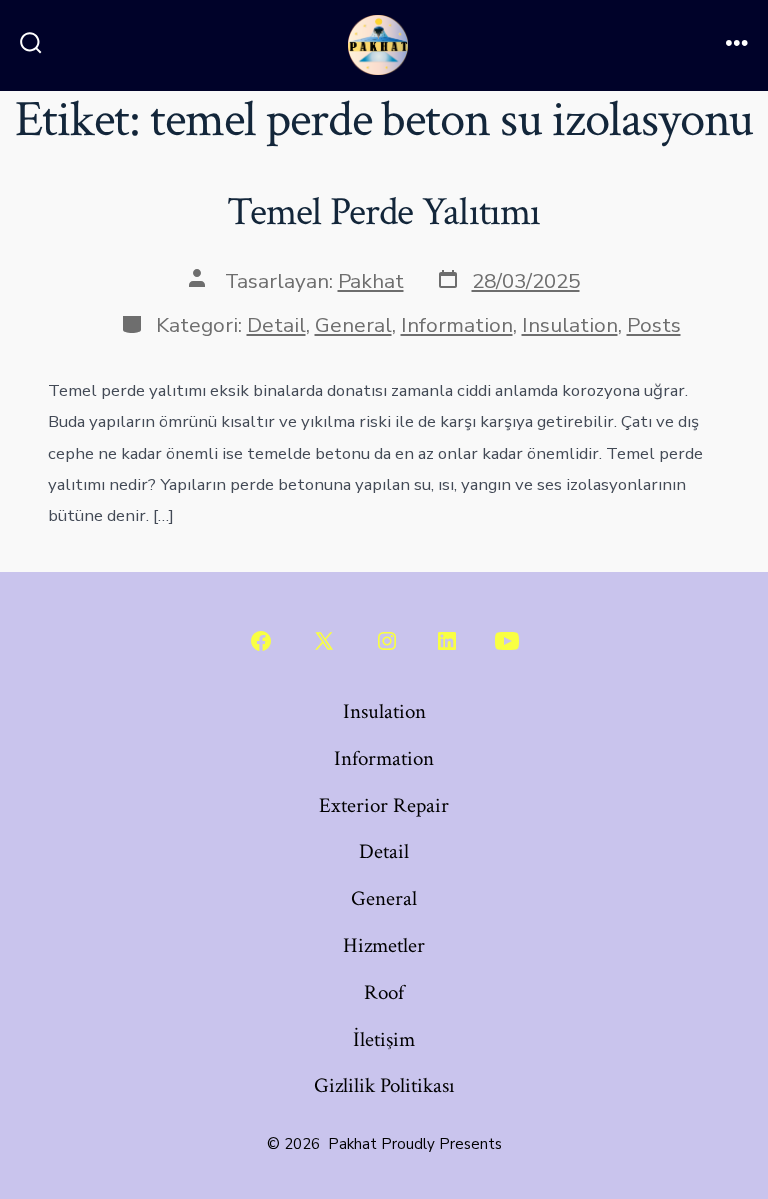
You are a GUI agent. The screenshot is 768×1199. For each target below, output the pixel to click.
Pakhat (371, 281)
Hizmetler (384, 945)
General (353, 325)
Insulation (570, 325)
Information (457, 325)
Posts (654, 325)
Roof (384, 992)
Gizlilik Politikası (384, 1085)
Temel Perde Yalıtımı (383, 212)
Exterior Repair (384, 805)
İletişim (384, 1039)
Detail (276, 325)
